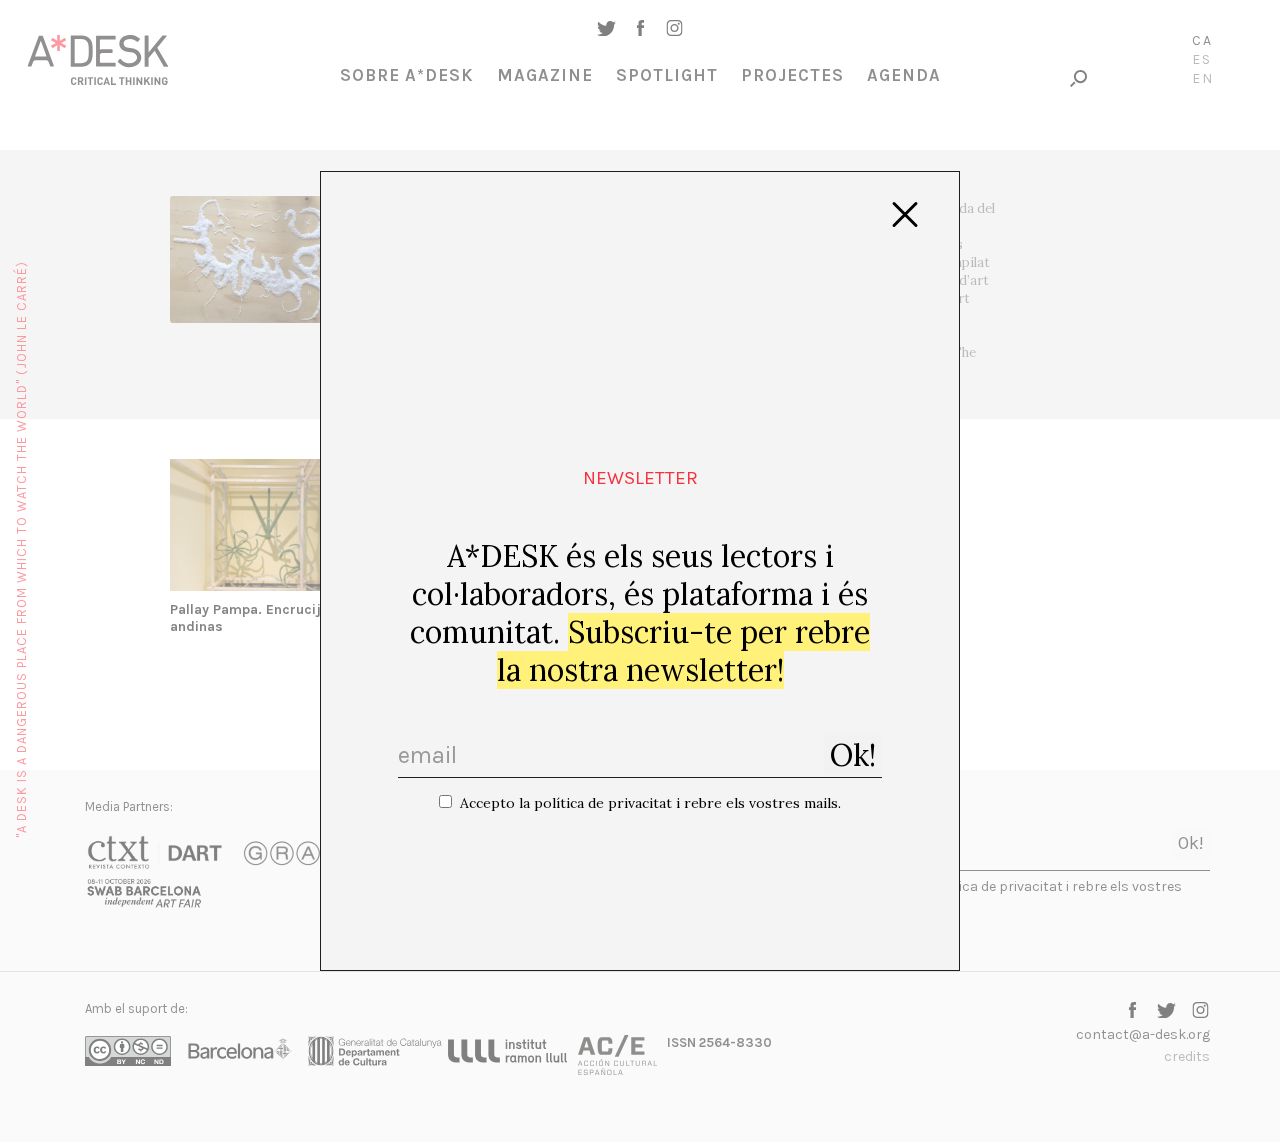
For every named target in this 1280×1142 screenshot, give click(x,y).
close (905, 215)
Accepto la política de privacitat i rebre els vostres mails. (650, 803)
